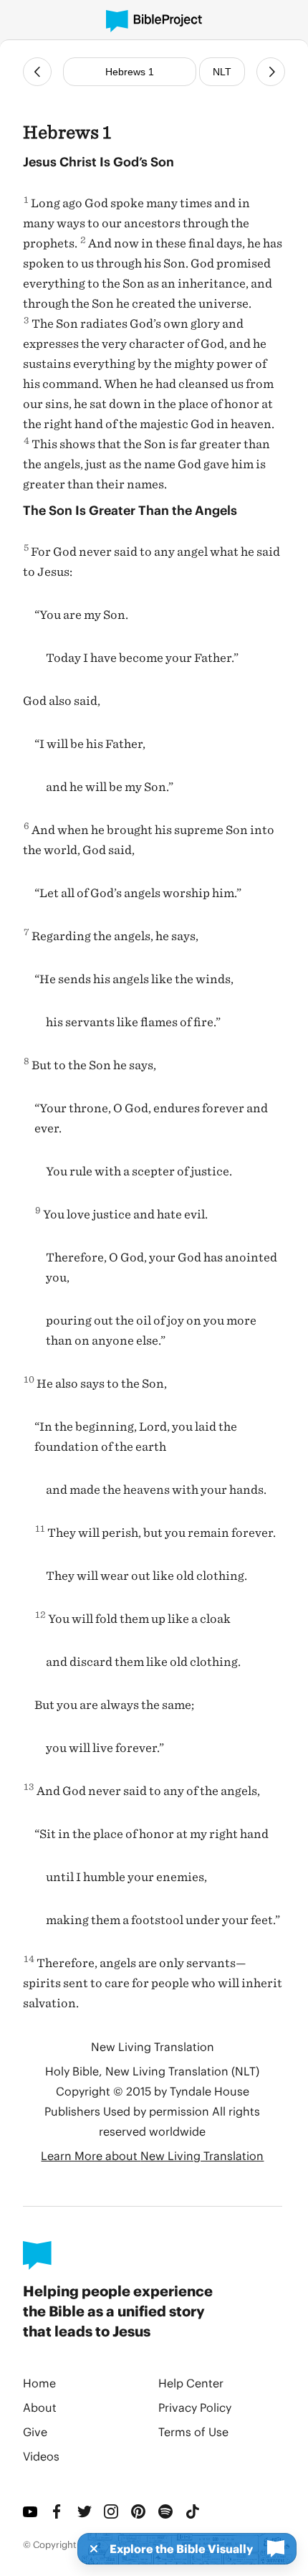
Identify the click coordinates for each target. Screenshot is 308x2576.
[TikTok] (193, 2511)
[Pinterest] (139, 2511)
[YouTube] (31, 2511)
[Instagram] (112, 2511)
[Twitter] (85, 2511)
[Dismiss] (90, 2549)
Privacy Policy (195, 2407)
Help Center (191, 2383)
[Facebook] (58, 2511)
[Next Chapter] (271, 72)
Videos (41, 2456)
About (40, 2407)
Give (35, 2431)
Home (39, 2383)
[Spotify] (166, 2511)
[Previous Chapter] (37, 72)
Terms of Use (193, 2431)
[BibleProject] (154, 21)
